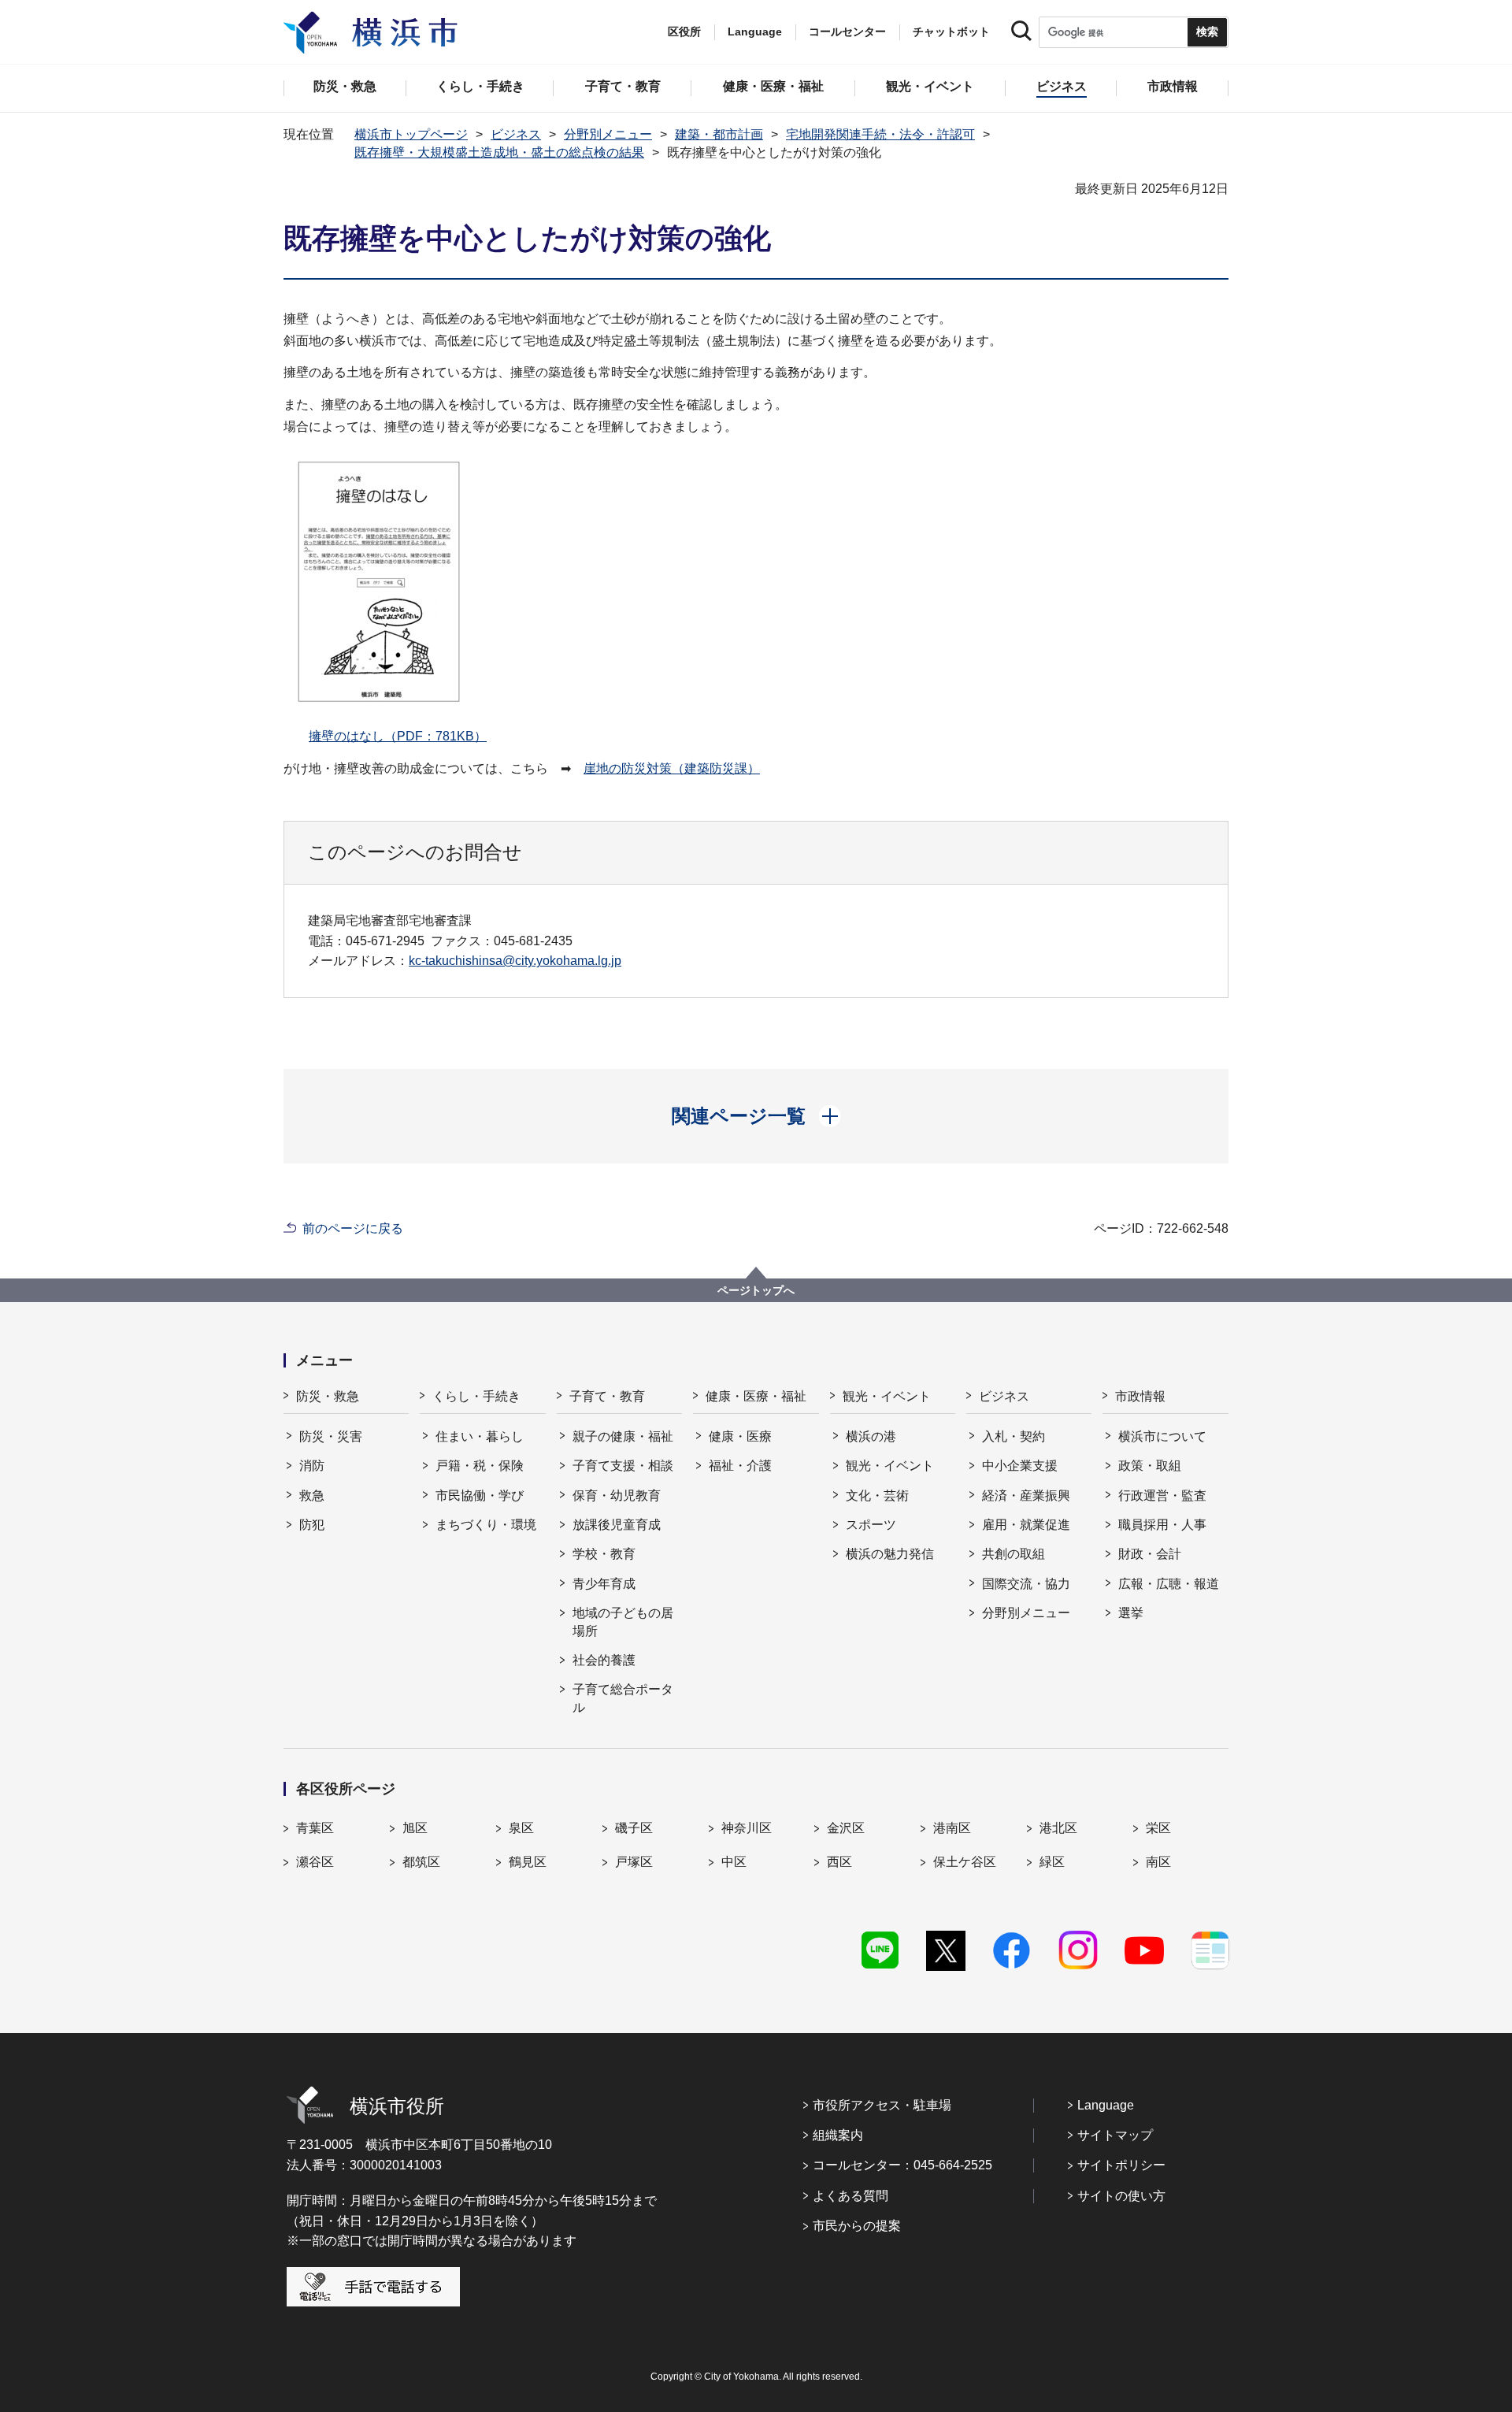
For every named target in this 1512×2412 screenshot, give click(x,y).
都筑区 (421, 1862)
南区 (1158, 1862)
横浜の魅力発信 (890, 1554)
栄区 (1158, 1828)
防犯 (312, 1525)
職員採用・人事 (1162, 1525)
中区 (734, 1862)
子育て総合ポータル (623, 1698)
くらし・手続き (476, 1396)
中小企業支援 (1020, 1466)
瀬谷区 (315, 1862)
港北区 (1058, 1828)
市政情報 (1140, 1396)
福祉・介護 (740, 1466)
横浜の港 (871, 1436)
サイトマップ (1115, 2135)
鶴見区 (528, 1862)
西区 (839, 1862)
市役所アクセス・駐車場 (882, 2105)
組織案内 (838, 2135)
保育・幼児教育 (617, 1495)
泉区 (521, 1828)
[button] (756, 1116)
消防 (312, 1466)
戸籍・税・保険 (480, 1466)
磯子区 (634, 1828)
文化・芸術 (877, 1495)
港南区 (952, 1828)
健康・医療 (740, 1436)
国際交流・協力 (1026, 1584)
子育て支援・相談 (623, 1466)
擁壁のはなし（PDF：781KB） (398, 736)
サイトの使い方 (1121, 2196)
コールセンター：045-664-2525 (902, 2165)
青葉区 (315, 1828)
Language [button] (755, 32)
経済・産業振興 (1026, 1495)
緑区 (1052, 1862)
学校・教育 (604, 1554)
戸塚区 (634, 1862)
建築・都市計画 (719, 134)
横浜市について (1162, 1436)
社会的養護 (604, 1660)
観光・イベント (887, 1396)
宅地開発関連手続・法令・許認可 (880, 134)
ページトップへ (756, 1290)
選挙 (1131, 1613)
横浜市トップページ (411, 134)
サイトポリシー (1121, 2165)
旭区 (415, 1828)
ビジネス (516, 134)
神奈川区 (747, 1828)
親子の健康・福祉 (623, 1436)
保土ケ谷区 (965, 1862)
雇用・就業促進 (1026, 1525)
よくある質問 (850, 2196)
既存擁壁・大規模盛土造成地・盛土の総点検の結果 (499, 152)
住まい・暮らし (480, 1436)
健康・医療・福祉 (756, 1396)
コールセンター (847, 32)
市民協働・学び (480, 1495)
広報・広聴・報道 (1169, 1584)
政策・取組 (1150, 1466)
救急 (312, 1495)
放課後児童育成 (617, 1525)
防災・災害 (331, 1436)
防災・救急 (328, 1396)
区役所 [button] (684, 32)
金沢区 (846, 1828)
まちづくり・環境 (486, 1525)
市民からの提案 (857, 2226)
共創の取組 (1014, 1554)
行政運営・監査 (1162, 1495)
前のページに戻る (353, 1228)
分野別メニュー (608, 134)
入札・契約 (1014, 1436)
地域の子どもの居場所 (623, 1622)
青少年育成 (604, 1584)
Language (1106, 2105)
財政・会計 (1150, 1554)
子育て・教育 (607, 1396)
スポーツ (871, 1525)
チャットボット (951, 32)
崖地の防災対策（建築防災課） (672, 768)
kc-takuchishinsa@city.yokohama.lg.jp (515, 961)
